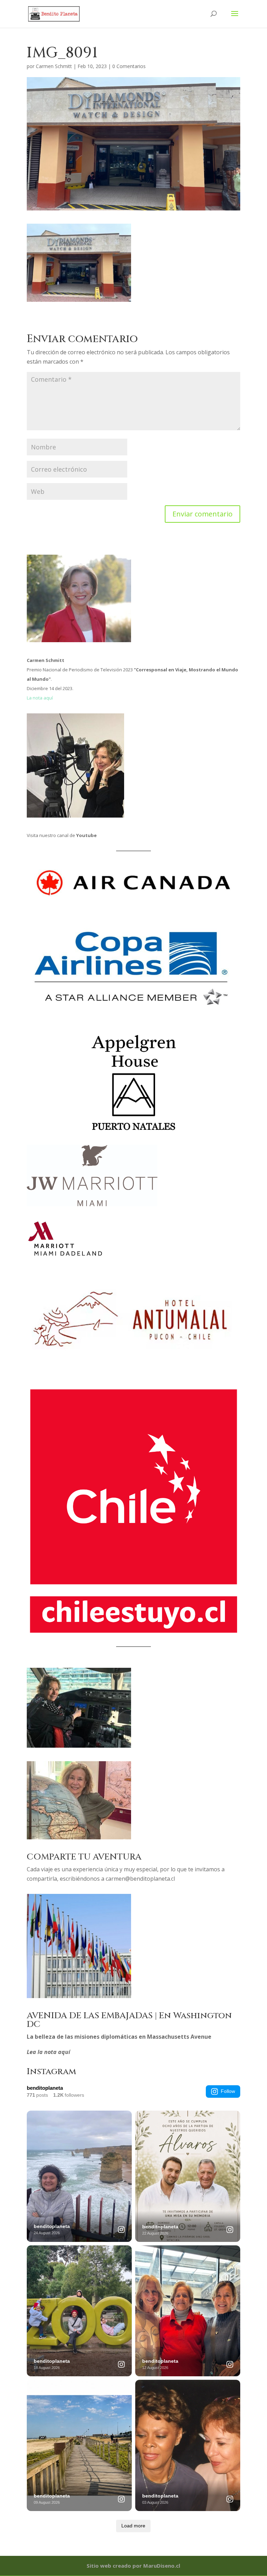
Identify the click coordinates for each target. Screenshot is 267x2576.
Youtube (86, 835)
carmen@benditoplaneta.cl (140, 1879)
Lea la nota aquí (48, 2052)
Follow (228, 2091)
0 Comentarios (129, 66)
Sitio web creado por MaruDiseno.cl (133, 2566)
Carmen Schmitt (54, 66)
